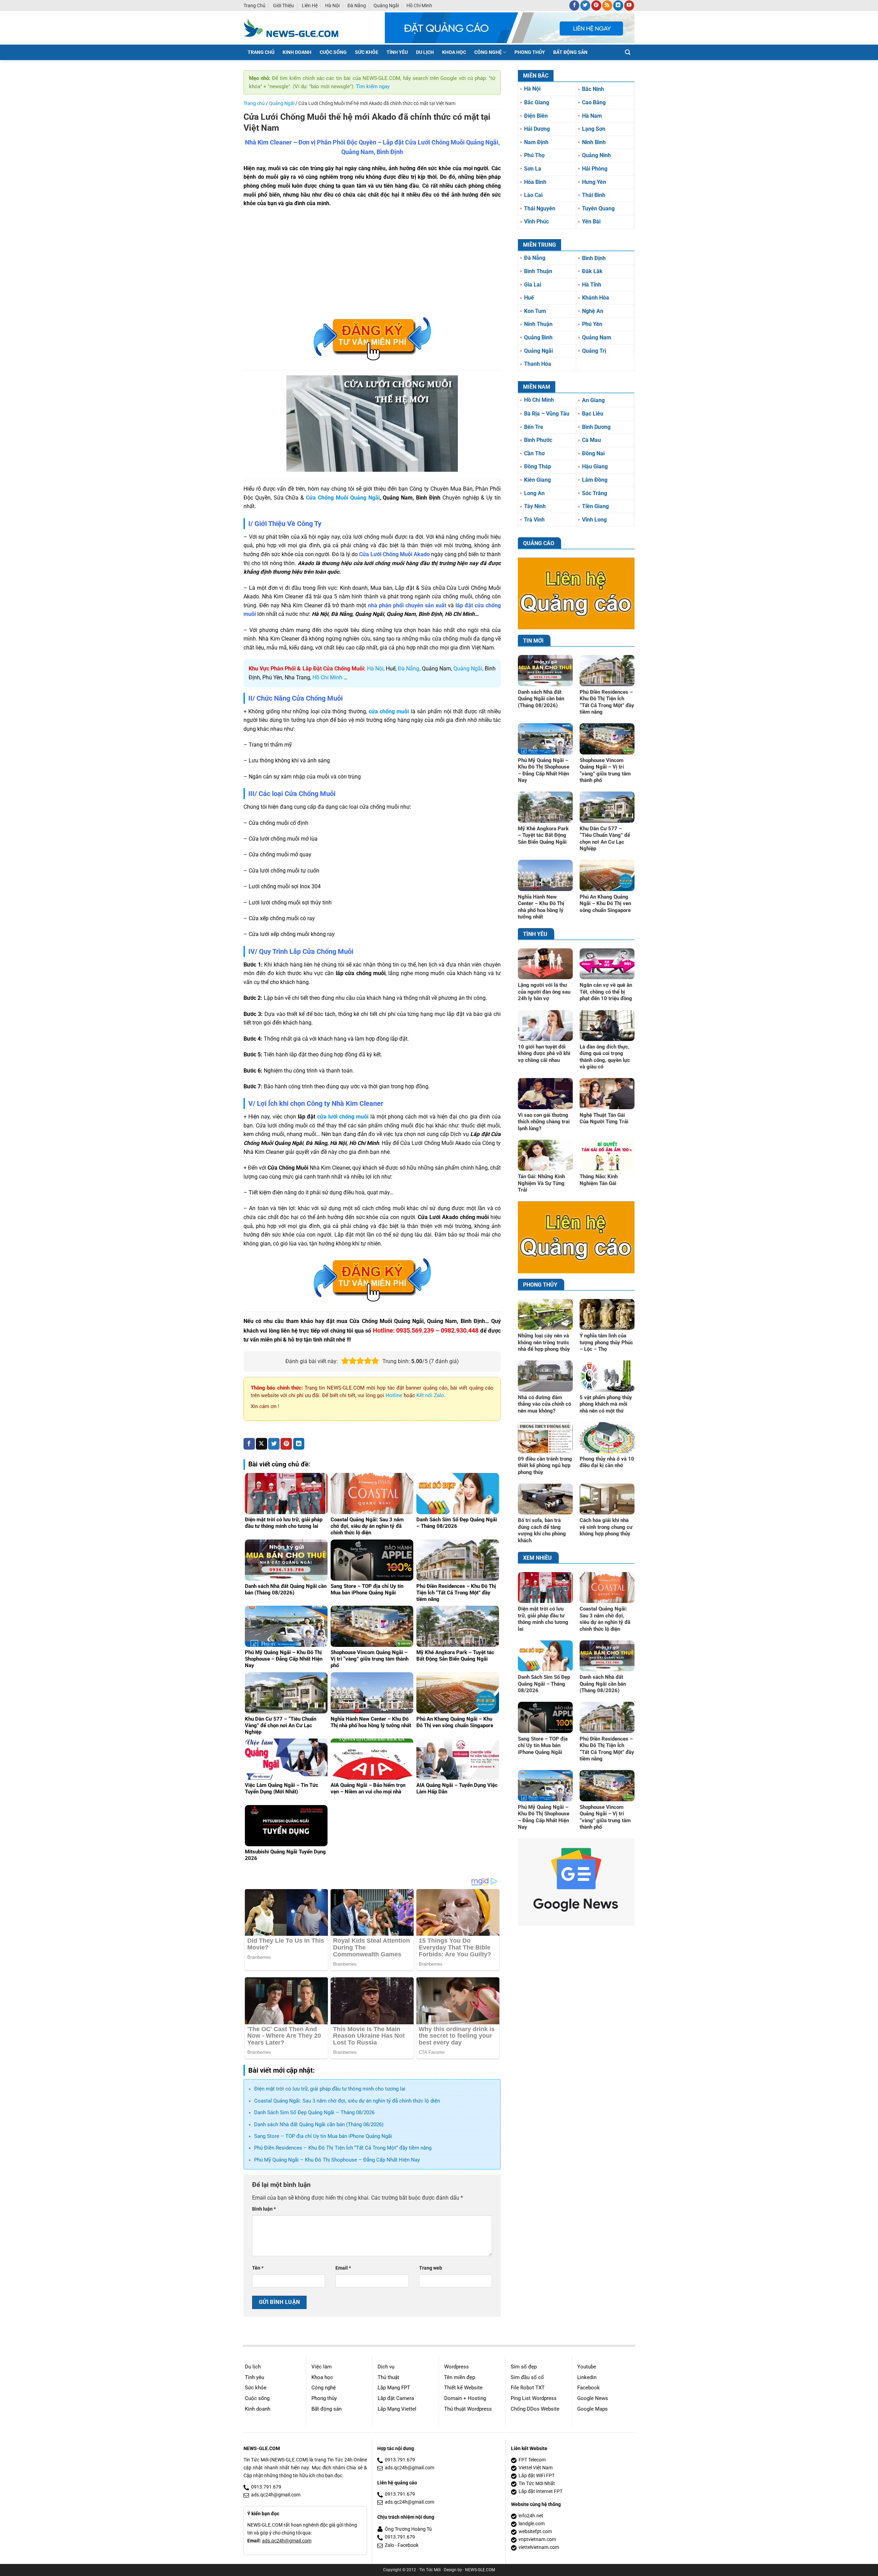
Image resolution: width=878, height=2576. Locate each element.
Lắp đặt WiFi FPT (537, 2476)
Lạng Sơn (594, 129)
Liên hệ (310, 5)
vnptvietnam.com (537, 2539)
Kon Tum (535, 311)
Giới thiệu (283, 5)
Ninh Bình (594, 142)
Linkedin (587, 2377)
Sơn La (533, 169)
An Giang (593, 400)
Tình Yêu (397, 52)
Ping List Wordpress (534, 2398)
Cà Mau (591, 440)
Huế (529, 298)
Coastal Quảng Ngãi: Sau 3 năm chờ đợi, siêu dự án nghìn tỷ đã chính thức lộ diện (347, 2101)
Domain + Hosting (465, 2398)
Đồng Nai (593, 453)
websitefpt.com (535, 2532)
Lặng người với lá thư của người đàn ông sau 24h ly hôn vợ (544, 992)
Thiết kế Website (463, 2388)
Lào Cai (533, 195)
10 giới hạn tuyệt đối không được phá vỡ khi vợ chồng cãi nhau (544, 1053)
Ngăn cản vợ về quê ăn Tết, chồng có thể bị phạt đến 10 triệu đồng (606, 992)
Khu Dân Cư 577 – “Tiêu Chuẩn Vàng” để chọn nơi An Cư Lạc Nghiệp (605, 839)
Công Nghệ (488, 52)
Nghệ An (593, 311)
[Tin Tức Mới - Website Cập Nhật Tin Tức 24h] (296, 28)
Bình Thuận (538, 271)
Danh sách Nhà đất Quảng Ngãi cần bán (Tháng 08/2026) (319, 2124)
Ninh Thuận (538, 324)
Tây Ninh (535, 506)
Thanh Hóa (538, 364)
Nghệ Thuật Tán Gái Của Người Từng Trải (604, 1119)
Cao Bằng (594, 102)
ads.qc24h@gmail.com (276, 2495)
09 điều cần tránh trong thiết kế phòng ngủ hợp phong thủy (545, 1466)
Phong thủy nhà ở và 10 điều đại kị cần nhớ (607, 1462)
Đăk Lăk (592, 271)
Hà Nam (592, 116)
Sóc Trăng (595, 493)
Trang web (431, 2268)
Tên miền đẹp (460, 2377)
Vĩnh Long (594, 520)
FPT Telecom (532, 2460)
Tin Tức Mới (430, 2570)
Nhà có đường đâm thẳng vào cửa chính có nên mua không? (544, 1404)
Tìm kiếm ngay (373, 86)
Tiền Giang (595, 506)
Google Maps (592, 2409)
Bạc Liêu (593, 414)
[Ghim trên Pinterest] (286, 1444)
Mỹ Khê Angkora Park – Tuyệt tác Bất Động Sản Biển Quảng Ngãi (543, 835)
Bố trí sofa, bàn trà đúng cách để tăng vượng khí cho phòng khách (542, 1530)
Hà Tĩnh (592, 285)
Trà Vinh (534, 520)
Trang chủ (254, 5)
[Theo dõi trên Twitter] (585, 5)
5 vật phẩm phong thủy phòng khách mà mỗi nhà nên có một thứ (606, 1404)
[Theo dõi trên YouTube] (629, 5)
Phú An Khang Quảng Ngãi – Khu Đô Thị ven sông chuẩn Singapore (605, 904)
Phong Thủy (530, 52)
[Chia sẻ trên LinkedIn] (299, 1444)
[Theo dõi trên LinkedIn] (618, 5)
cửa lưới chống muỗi (343, 1117)
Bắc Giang (537, 102)
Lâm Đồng (595, 480)
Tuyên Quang (598, 208)
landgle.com (532, 2524)
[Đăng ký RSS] (607, 5)
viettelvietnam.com (539, 2547)
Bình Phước (538, 440)
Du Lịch (425, 52)
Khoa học (322, 2377)
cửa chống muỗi (389, 711)
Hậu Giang (595, 466)
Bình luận (264, 2209)
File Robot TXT (528, 2388)
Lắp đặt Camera (396, 2398)
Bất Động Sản (570, 52)
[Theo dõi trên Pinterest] (596, 5)
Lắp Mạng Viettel (397, 2409)
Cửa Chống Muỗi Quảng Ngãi (343, 498)
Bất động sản (327, 2409)
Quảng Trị (594, 351)
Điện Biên (536, 116)
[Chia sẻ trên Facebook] (249, 1444)
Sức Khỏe (367, 52)
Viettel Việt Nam (536, 2468)
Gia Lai (533, 285)
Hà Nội (332, 5)
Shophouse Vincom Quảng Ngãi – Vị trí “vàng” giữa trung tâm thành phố (605, 770)
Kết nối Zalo (430, 1395)
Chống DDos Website (535, 2409)
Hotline (394, 1395)
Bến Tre (534, 427)
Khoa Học (454, 52)
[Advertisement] (372, 263)
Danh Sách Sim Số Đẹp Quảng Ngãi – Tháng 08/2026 (314, 2112)
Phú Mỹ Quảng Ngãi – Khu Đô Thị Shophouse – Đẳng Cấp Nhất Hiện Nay (337, 2160)
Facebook (589, 2388)
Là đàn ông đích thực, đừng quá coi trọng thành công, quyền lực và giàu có (605, 1057)
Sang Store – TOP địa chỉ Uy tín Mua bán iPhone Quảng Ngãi (323, 2136)
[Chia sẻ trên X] (262, 1444)
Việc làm (322, 2367)
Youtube (587, 2367)
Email (343, 2268)
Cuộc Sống (333, 52)
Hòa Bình (535, 182)
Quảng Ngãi (386, 5)
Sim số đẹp (524, 2367)
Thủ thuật (388, 2377)
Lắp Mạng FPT (394, 2388)
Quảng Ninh (596, 155)
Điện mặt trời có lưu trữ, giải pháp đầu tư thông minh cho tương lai (330, 2089)
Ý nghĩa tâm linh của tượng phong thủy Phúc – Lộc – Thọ (606, 1342)
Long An (534, 493)
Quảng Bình (538, 337)
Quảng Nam (597, 337)
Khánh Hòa (596, 298)
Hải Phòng (595, 169)
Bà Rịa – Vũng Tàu (547, 414)
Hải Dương (537, 129)
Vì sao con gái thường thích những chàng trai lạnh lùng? (544, 1122)
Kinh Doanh (297, 52)
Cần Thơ (534, 453)
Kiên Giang (537, 480)
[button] (628, 52)
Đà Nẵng (357, 5)
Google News (593, 2398)
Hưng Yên (594, 182)
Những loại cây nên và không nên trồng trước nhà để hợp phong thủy (544, 1342)
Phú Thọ (534, 155)
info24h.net (531, 2516)
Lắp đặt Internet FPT (541, 2491)
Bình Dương (596, 427)
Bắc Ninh (593, 89)
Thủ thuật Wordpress (468, 2409)
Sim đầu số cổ (527, 2377)
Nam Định (536, 142)
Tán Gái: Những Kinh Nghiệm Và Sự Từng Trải (541, 1183)
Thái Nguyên (540, 208)
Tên (258, 2268)
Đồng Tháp (538, 466)
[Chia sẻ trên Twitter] (274, 1444)
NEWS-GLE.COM (480, 2570)
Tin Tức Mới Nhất (537, 2484)
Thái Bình (594, 195)
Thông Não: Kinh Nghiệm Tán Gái (599, 1180)
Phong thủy (324, 2398)
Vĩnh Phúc (536, 221)
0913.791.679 (266, 2487)
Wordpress (456, 2367)
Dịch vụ (386, 2367)
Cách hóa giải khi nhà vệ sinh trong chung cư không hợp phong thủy (606, 1527)
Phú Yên (592, 324)
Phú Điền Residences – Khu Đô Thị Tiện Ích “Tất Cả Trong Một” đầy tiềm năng (343, 2148)
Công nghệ (324, 2388)
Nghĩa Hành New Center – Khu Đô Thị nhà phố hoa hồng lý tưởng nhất (541, 907)
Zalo (389, 2545)
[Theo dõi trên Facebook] (574, 5)
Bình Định (594, 258)
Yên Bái (591, 221)
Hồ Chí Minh (419, 5)
